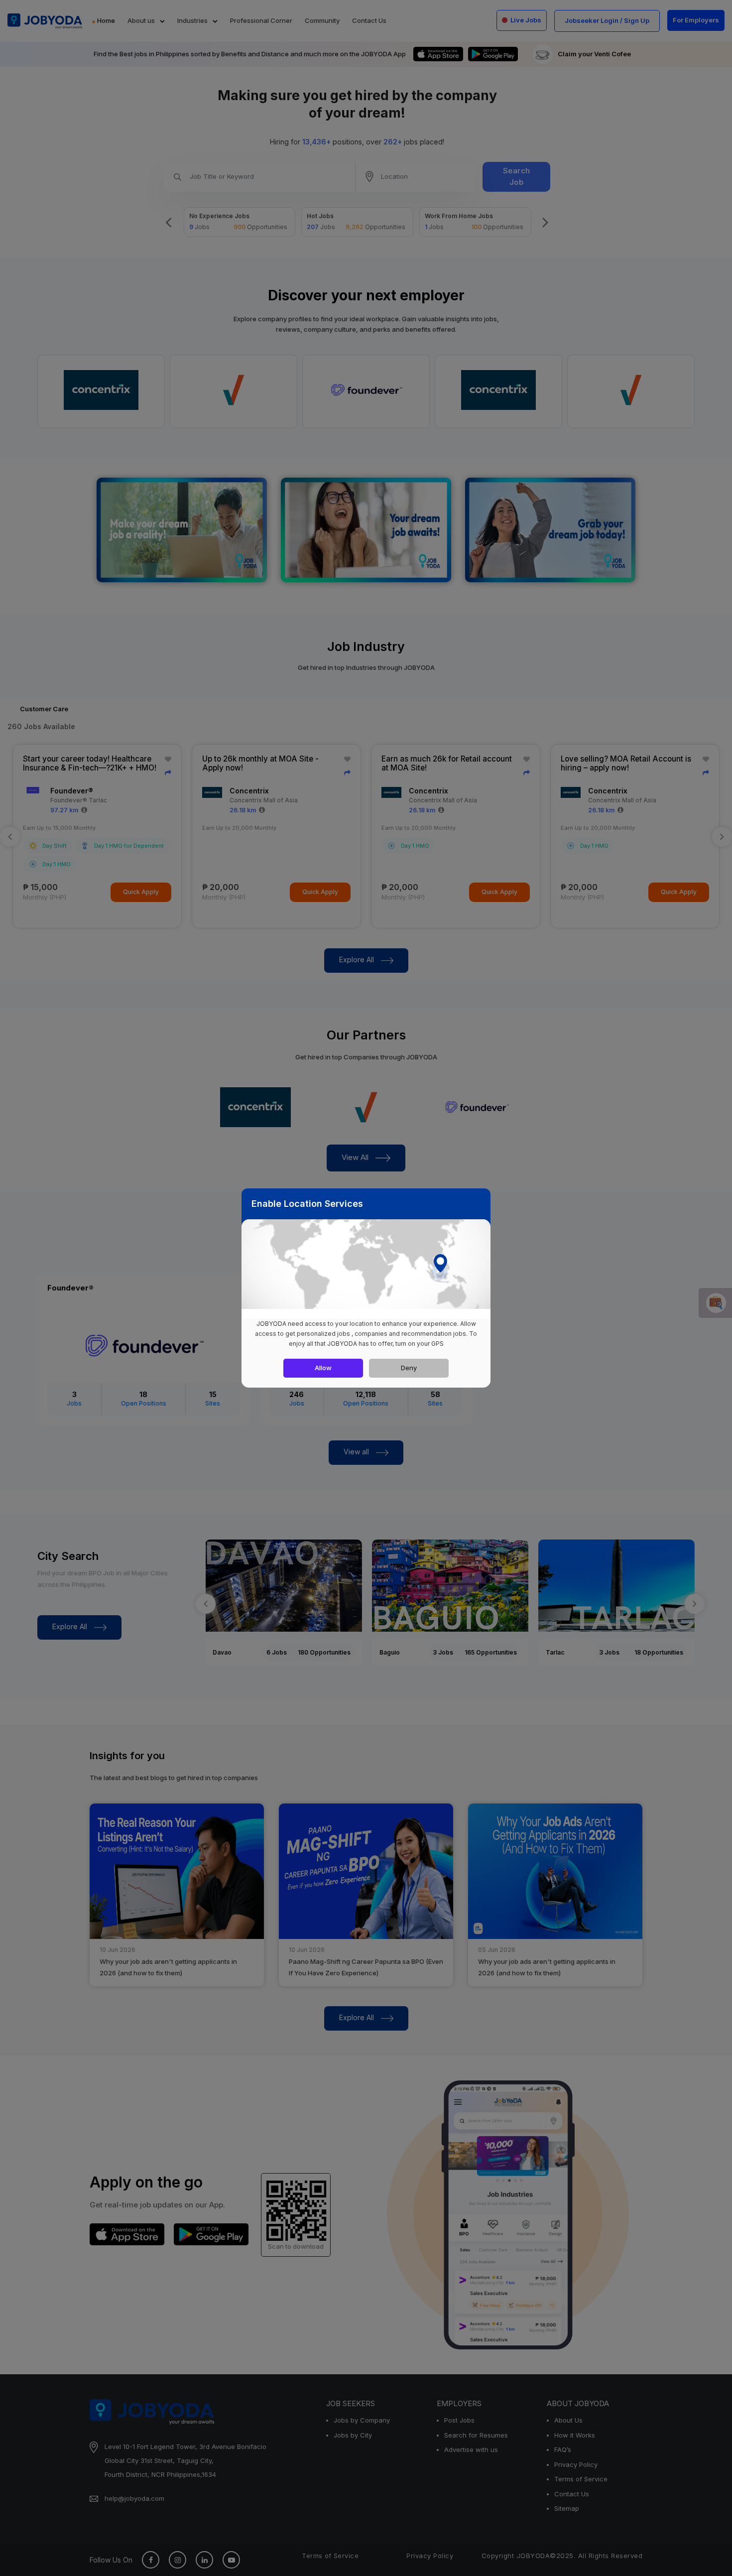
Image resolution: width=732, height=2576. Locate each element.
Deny (409, 1368)
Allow (323, 1368)
